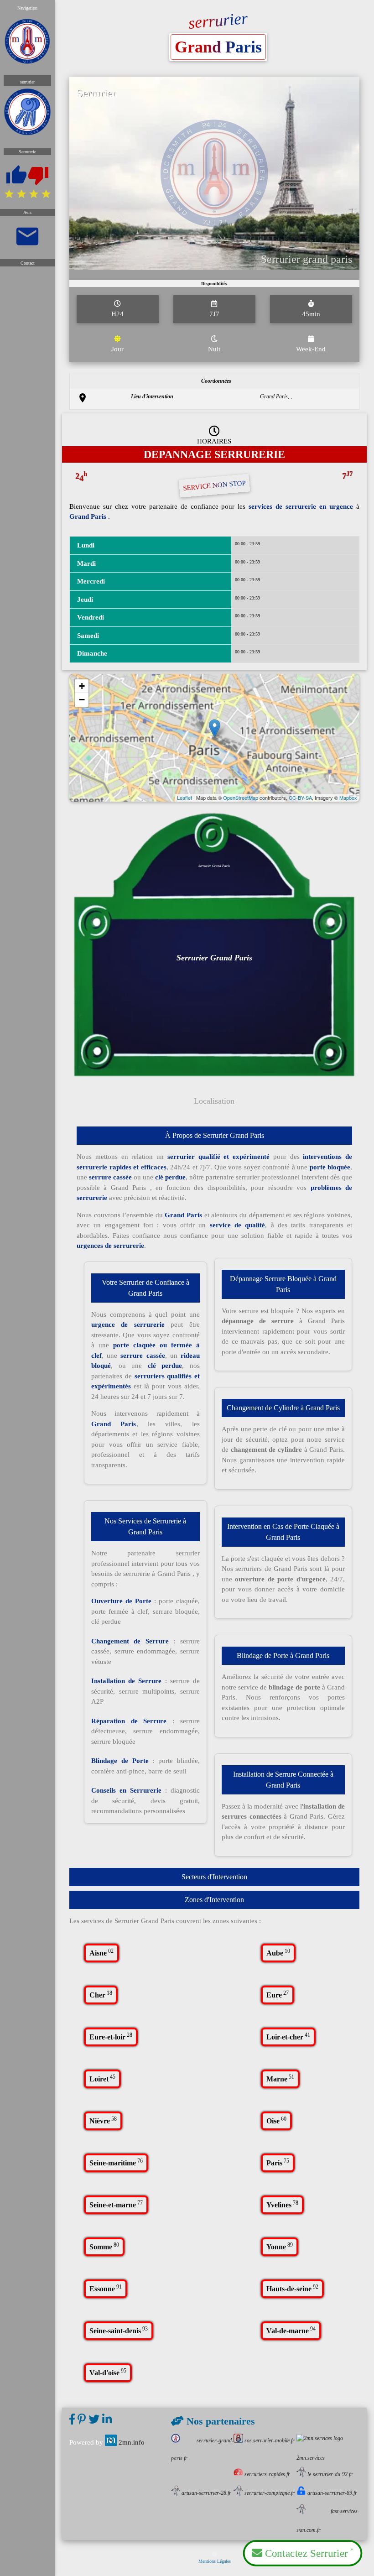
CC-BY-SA (300, 798)
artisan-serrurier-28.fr (206, 2493)
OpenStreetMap (241, 798)
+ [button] (82, 686)
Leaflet (184, 798)
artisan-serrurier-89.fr (332, 2493)
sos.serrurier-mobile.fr (269, 2440)
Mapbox (348, 798)
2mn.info (132, 2442)
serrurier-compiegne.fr (269, 2493)
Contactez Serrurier (308, 2553)
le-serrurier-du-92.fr (330, 2474)
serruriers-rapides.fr (267, 2474)
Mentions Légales (215, 2561)
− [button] (82, 700)
